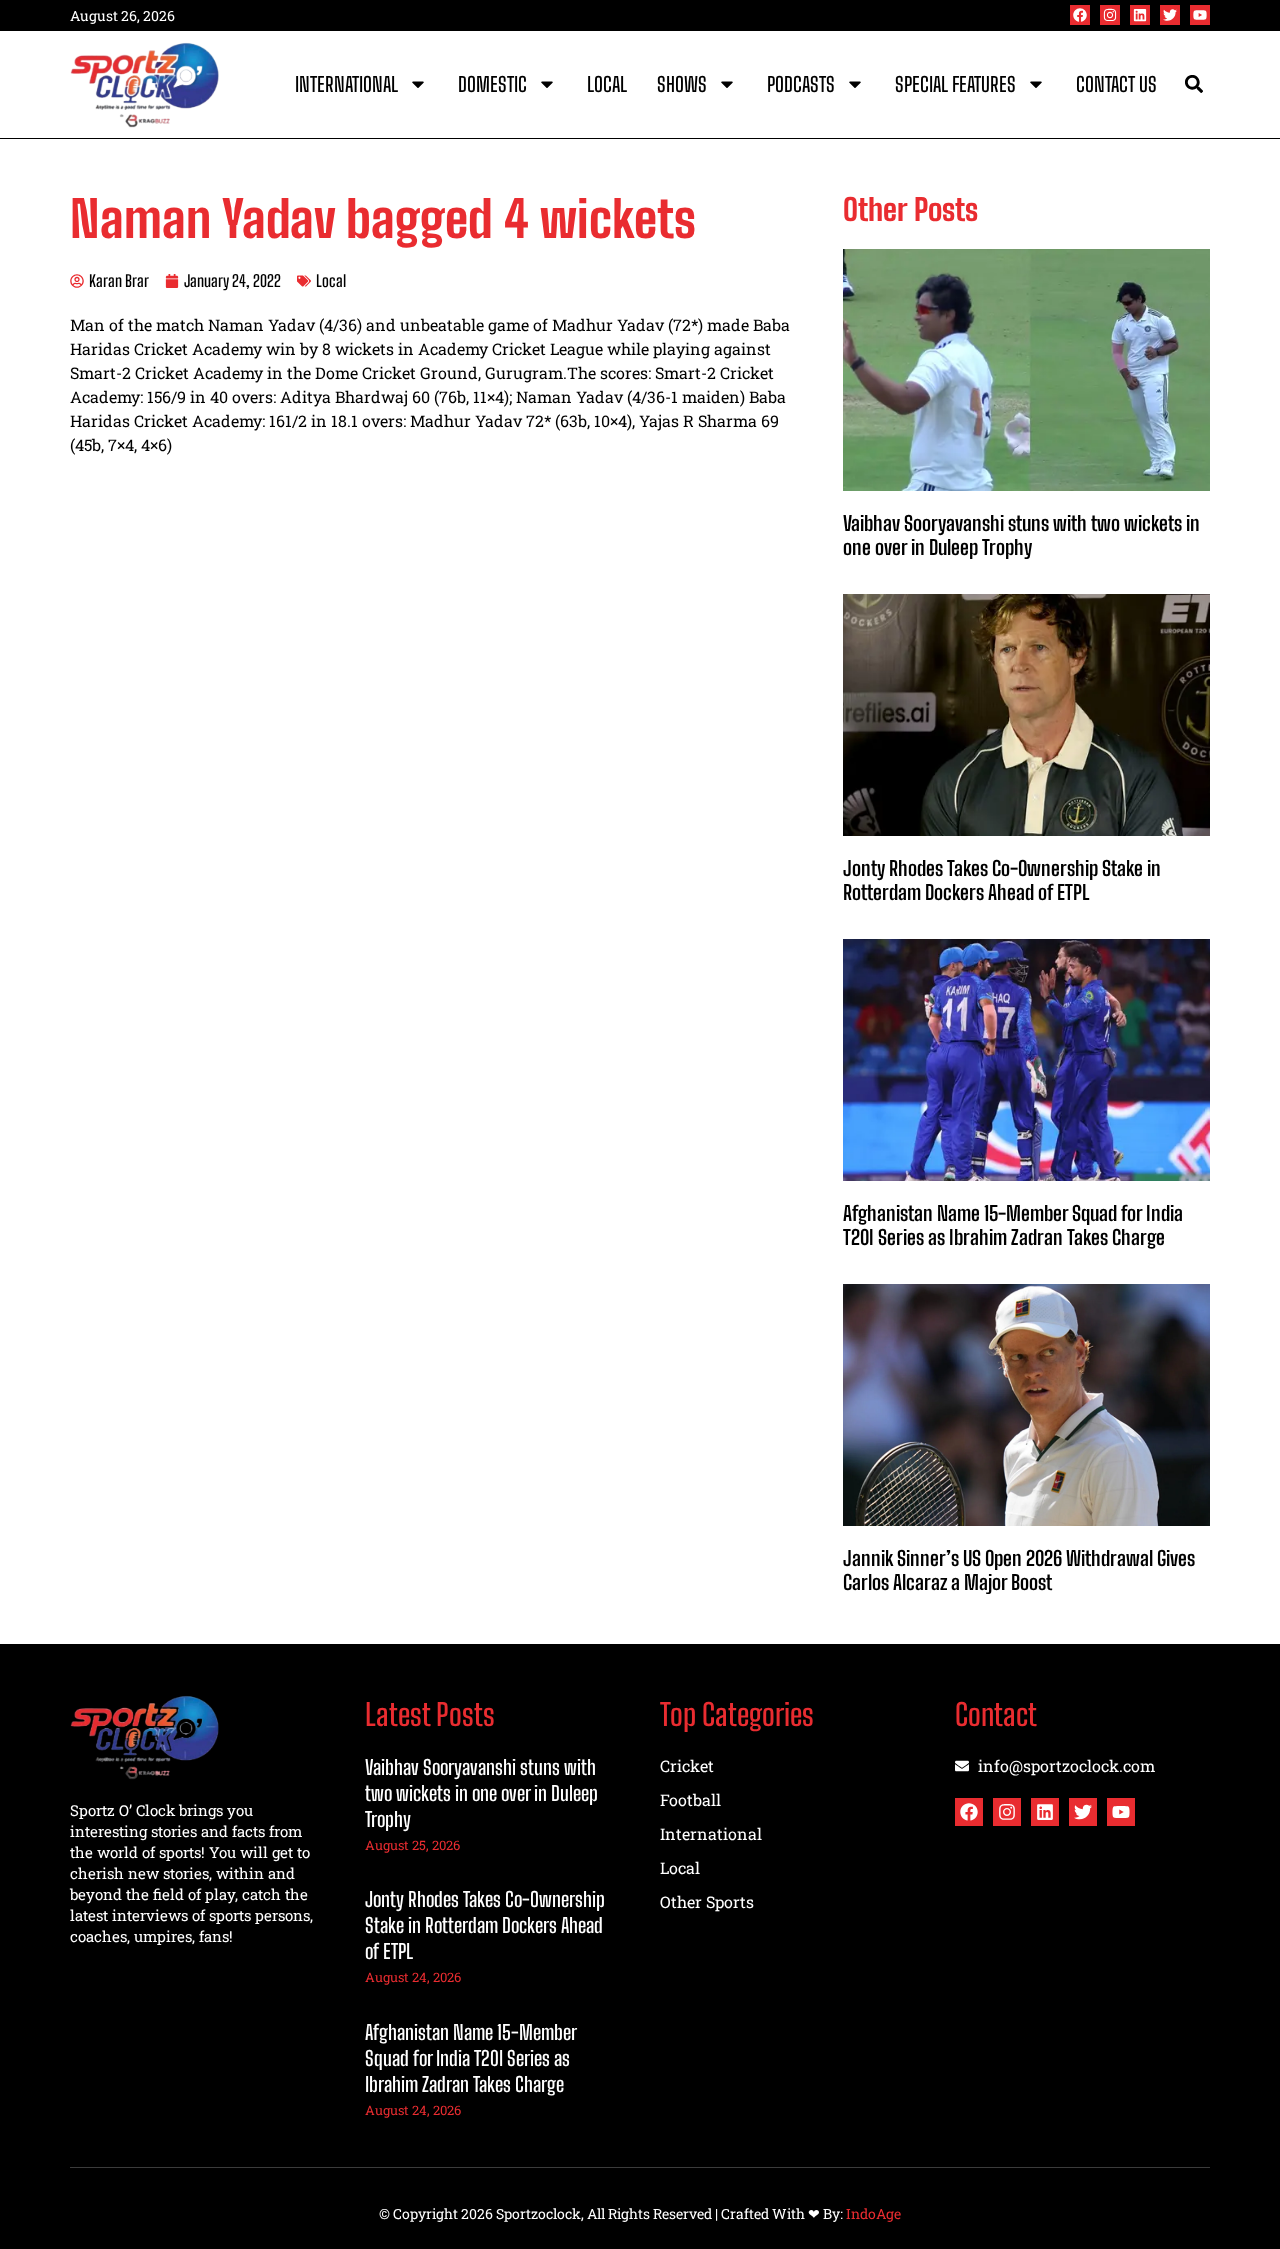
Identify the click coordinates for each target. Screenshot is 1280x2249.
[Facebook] (1080, 15)
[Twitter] (1170, 15)
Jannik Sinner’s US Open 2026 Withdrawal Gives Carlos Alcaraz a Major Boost (1019, 1570)
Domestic (492, 84)
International (346, 84)
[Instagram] (1110, 15)
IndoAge (873, 2213)
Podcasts (801, 84)
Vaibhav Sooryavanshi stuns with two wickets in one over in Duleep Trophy (1021, 535)
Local (607, 84)
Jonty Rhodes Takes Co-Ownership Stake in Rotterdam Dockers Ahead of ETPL (1002, 880)
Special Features (955, 84)
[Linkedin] (1140, 15)
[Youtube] (1200, 15)
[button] (1193, 84)
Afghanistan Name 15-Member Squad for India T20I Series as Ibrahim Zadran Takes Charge (1013, 1225)
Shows (682, 84)
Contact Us (1116, 84)
